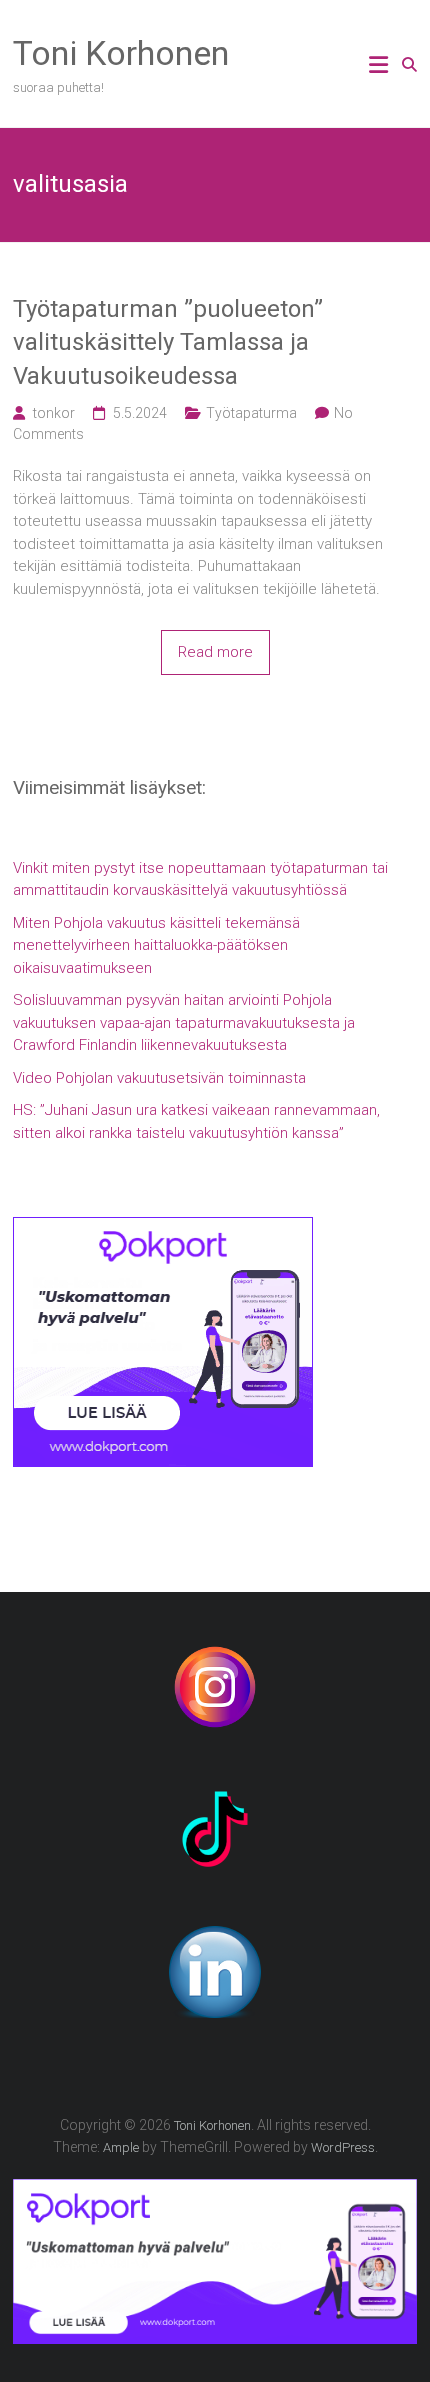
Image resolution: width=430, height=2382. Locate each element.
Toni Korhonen (121, 53)
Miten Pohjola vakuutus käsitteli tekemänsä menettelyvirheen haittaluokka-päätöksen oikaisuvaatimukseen (156, 945)
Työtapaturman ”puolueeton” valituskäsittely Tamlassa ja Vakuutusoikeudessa (168, 342)
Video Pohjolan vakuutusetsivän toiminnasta (159, 1078)
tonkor (54, 413)
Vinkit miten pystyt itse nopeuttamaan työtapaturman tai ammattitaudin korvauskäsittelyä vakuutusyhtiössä (200, 879)
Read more (215, 652)
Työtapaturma (251, 413)
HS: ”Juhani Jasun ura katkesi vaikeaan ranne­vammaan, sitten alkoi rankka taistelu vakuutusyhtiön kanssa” (196, 1121)
